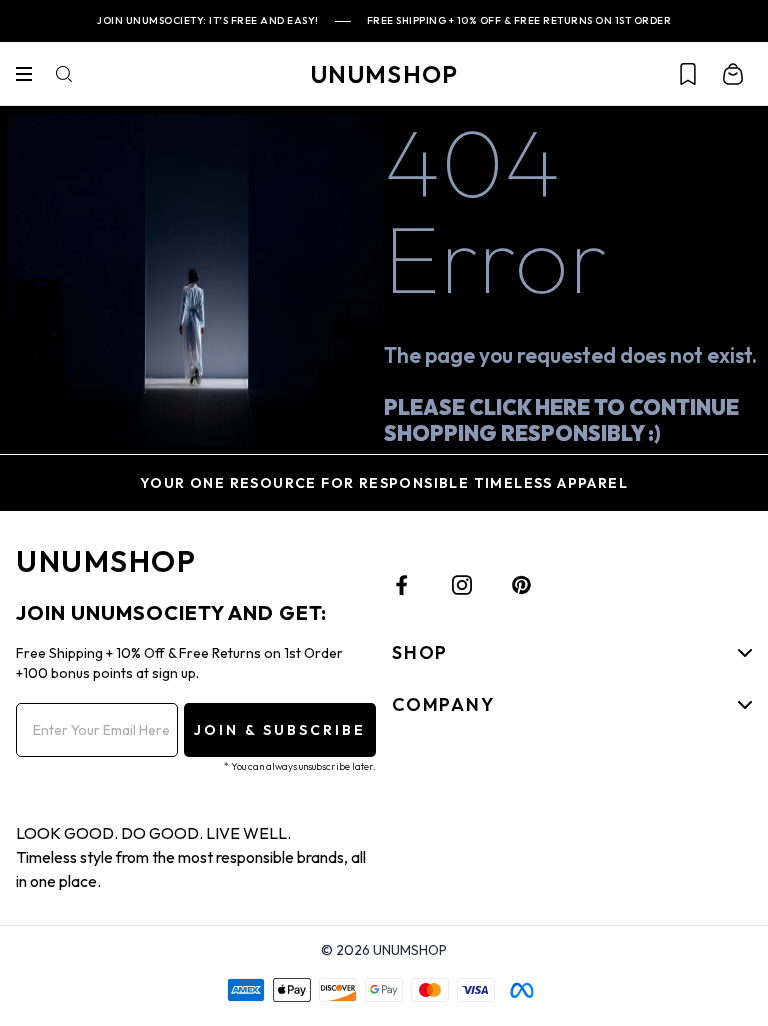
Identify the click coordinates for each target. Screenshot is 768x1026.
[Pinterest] (522, 585)
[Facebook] (402, 585)
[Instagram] (462, 585)
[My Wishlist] (688, 74)
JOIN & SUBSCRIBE (280, 730)
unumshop (384, 74)
